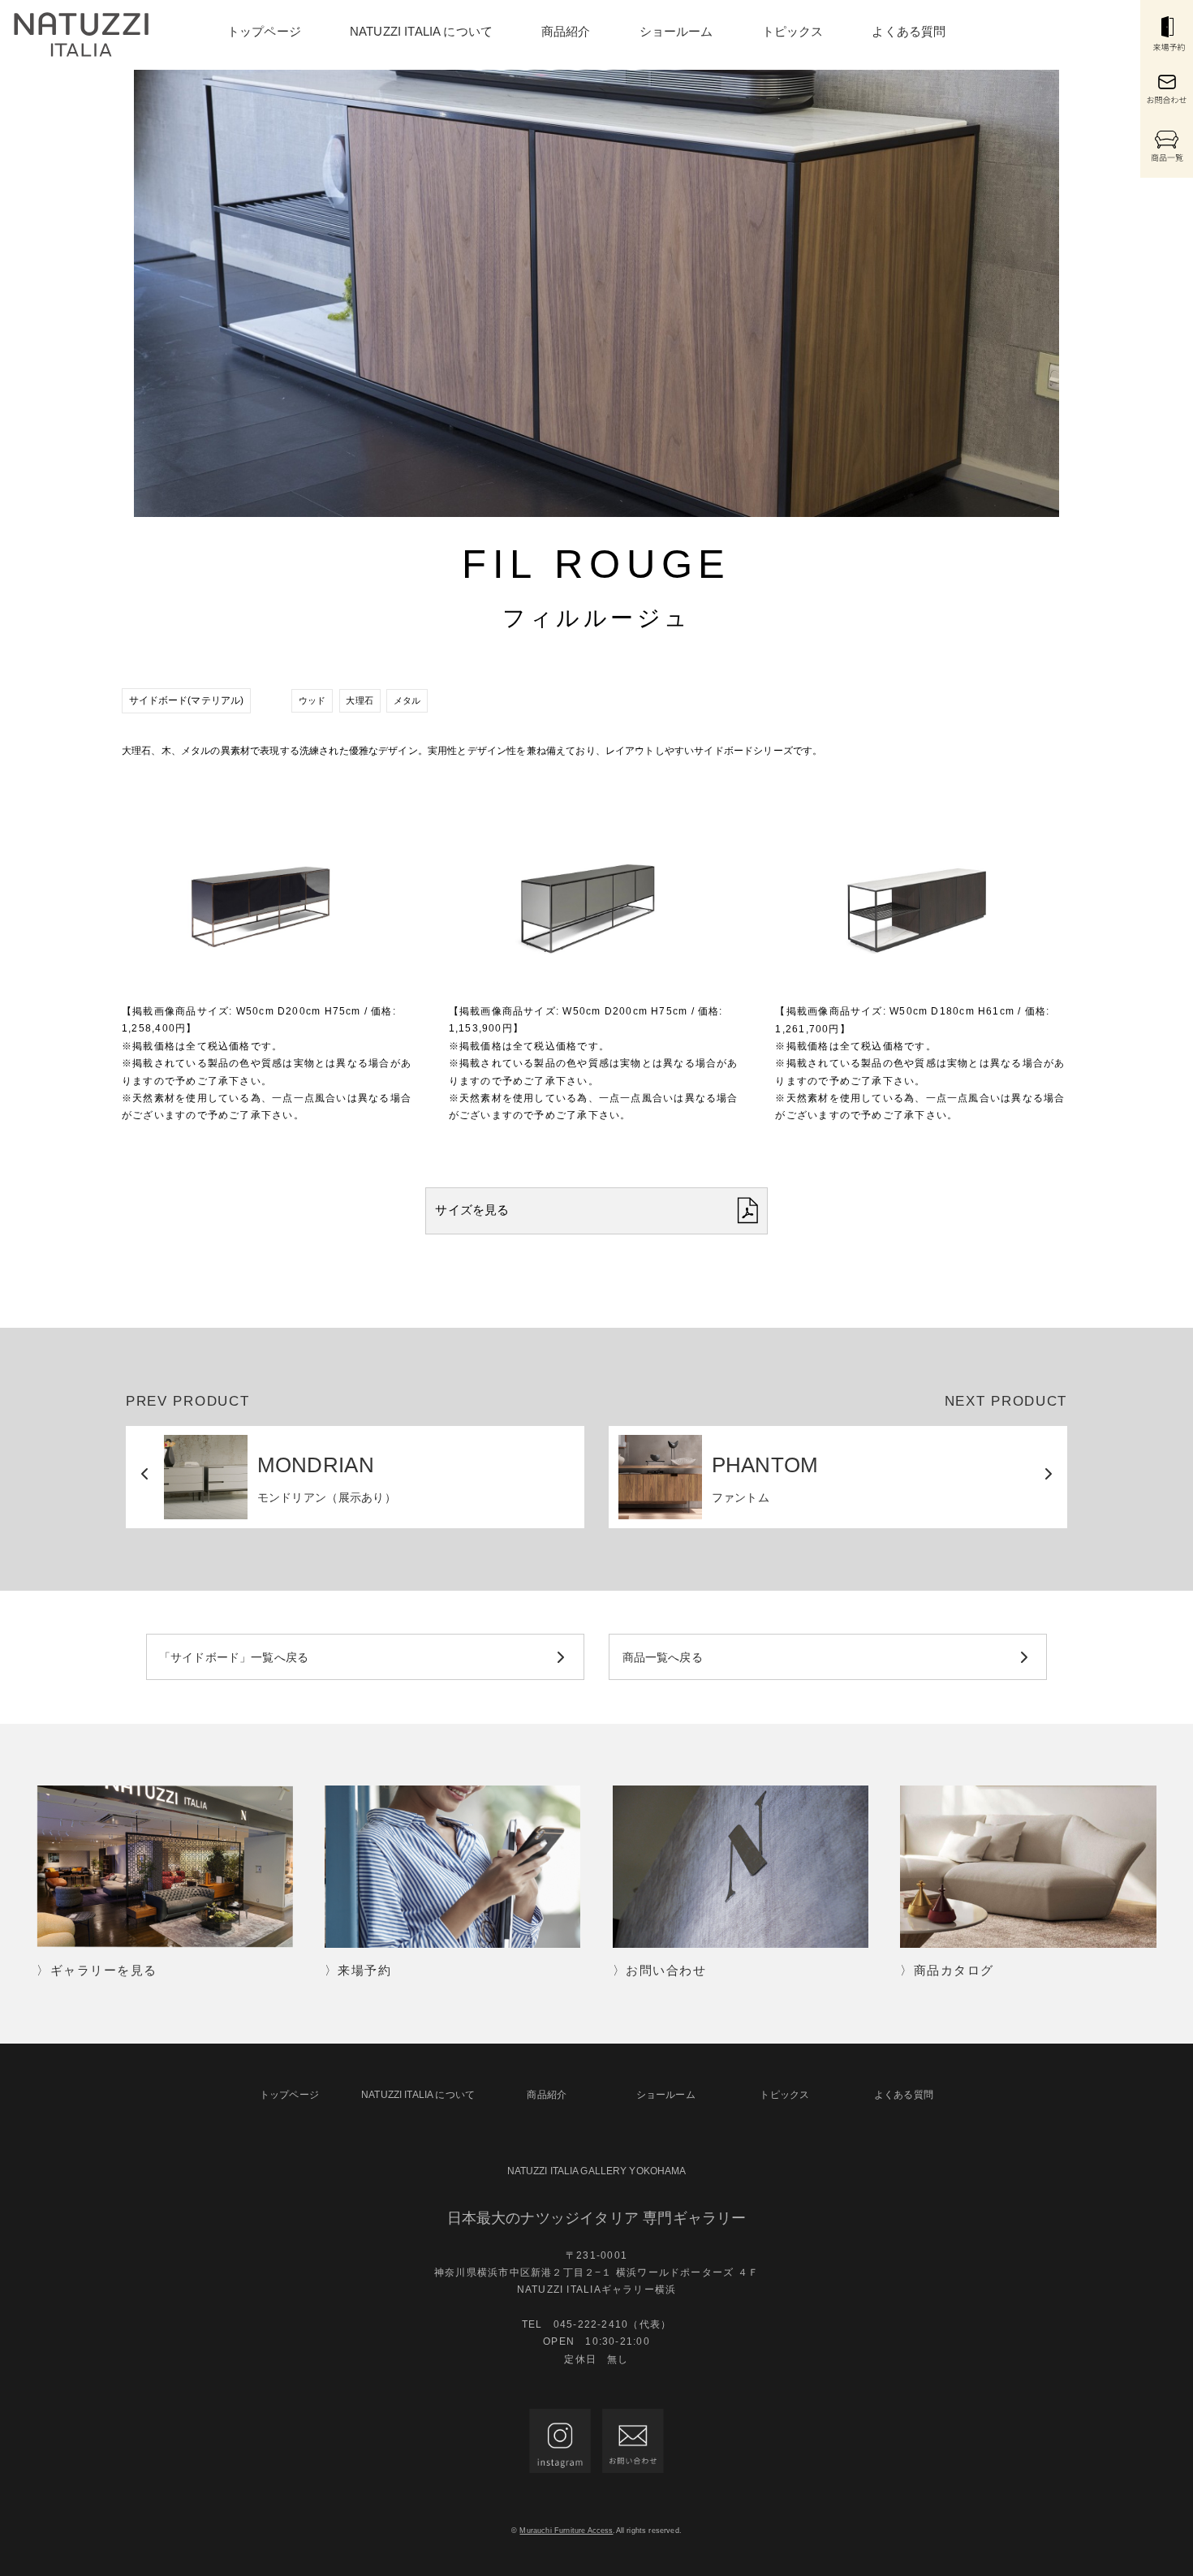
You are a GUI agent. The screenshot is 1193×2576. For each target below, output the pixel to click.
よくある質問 (909, 31)
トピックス (793, 31)
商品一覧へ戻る (663, 1657)
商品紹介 (566, 31)
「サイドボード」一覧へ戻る (234, 1657)
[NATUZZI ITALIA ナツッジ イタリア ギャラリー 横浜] (81, 35)
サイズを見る (472, 1210)
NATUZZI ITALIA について (421, 31)
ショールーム (676, 31)
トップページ (264, 31)
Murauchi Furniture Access (566, 2531)
